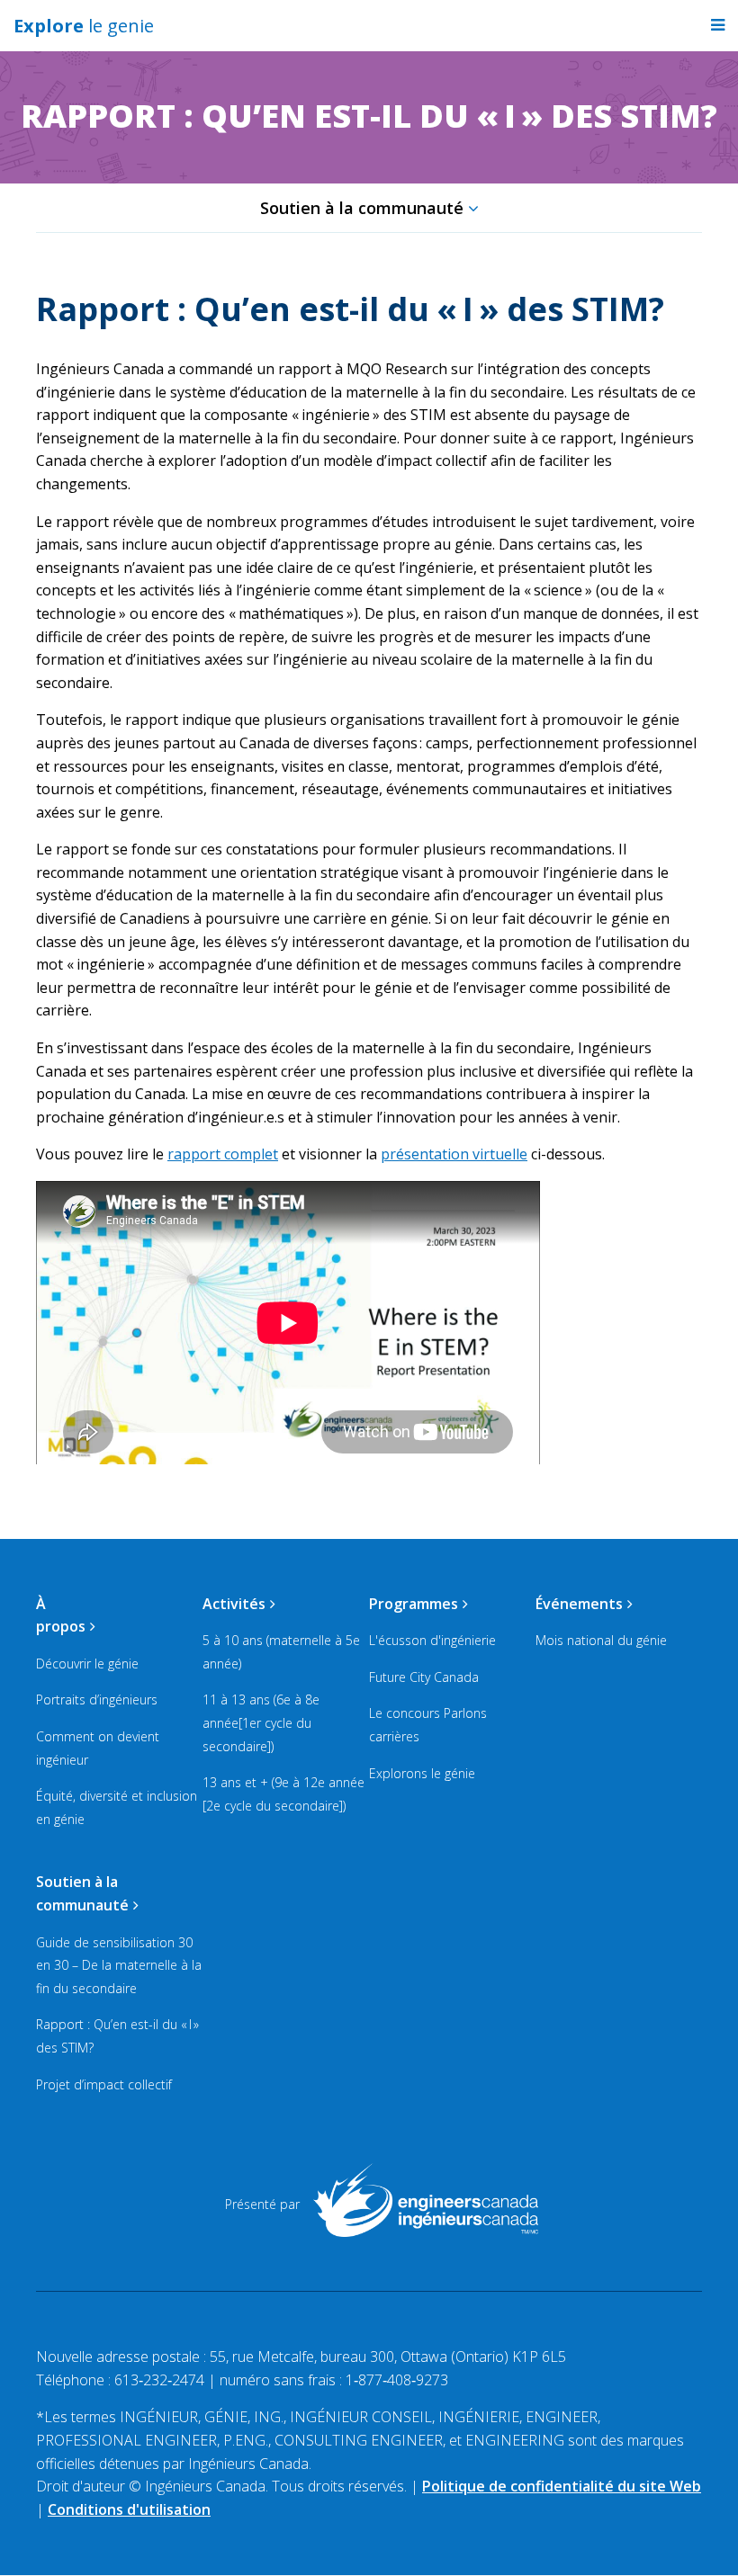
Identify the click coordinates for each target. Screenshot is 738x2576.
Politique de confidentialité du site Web (562, 2486)
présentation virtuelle (454, 1154)
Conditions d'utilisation (129, 2509)
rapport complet (223, 1154)
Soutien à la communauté (362, 208)
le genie (84, 26)
